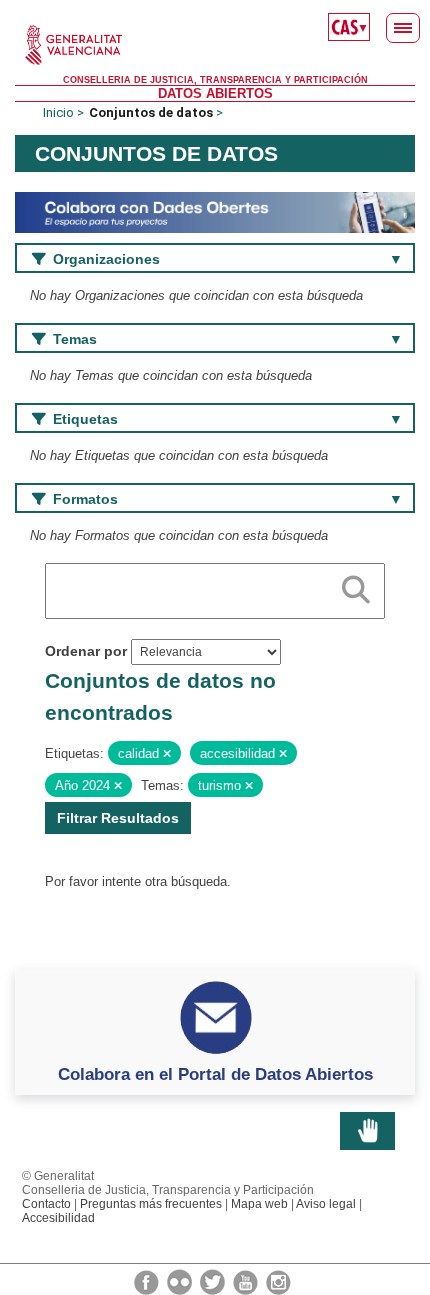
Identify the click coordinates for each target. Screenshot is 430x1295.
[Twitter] (214, 1281)
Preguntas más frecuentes (151, 1204)
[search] (356, 586)
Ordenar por (86, 651)
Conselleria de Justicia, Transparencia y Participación (215, 80)
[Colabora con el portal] (215, 211)
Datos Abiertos (215, 93)
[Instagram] (278, 1281)
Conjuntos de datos (151, 112)
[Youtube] (247, 1281)
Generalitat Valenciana (215, 45)
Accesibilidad (58, 1218)
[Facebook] (148, 1281)
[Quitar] (167, 754)
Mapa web (259, 1204)
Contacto (46, 1204)
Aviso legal (326, 1204)
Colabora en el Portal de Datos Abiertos (215, 1074)
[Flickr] (181, 1281)
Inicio (58, 112)
